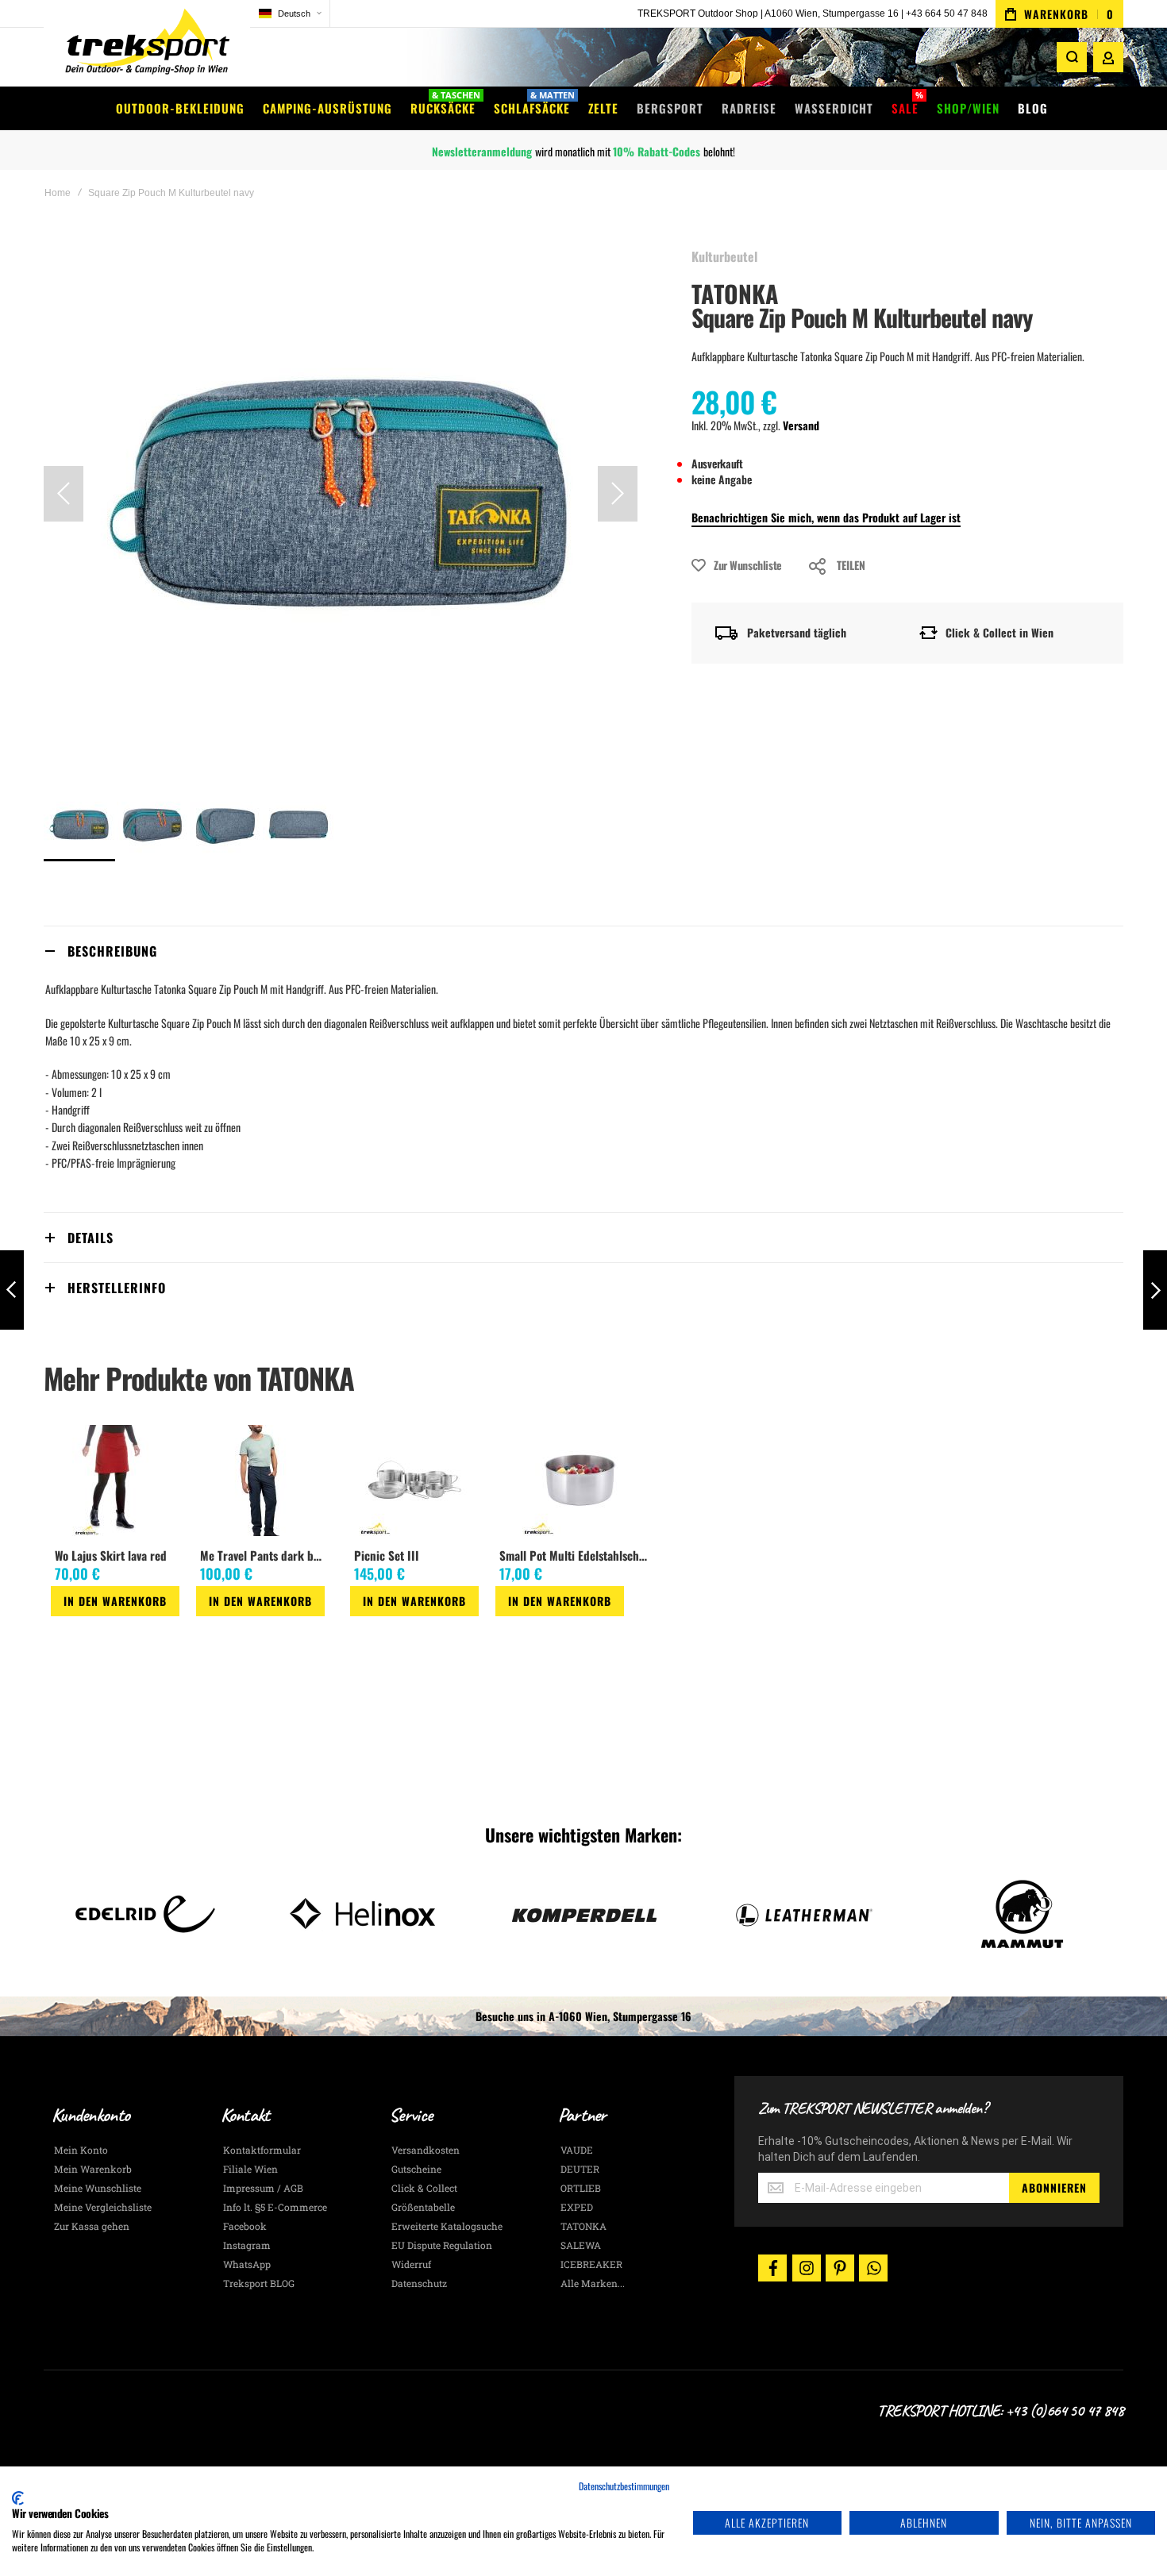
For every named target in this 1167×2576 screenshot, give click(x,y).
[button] (290, 14)
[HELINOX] (145, 1914)
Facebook (245, 2226)
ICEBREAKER (591, 2264)
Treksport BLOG (259, 2283)
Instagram (247, 2245)
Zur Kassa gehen (92, 2226)
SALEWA (581, 2245)
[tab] (583, 951)
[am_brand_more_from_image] (115, 1482)
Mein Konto (81, 2150)
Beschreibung (112, 951)
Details (91, 1238)
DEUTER (580, 2169)
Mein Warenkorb (93, 2169)
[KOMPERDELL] (364, 1914)
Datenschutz (419, 2283)
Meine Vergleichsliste (103, 2207)
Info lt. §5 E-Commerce (275, 2207)
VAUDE (577, 2150)
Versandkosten (426, 2150)
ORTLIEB (581, 2188)
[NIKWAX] (1022, 1914)
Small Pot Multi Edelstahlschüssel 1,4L (576, 1555)
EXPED (577, 2207)
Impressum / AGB (263, 2188)
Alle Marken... (593, 2283)
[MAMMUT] (803, 1914)
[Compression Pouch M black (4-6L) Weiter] (1155, 1290)
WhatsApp (247, 2264)
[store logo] (147, 43)
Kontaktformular (262, 2150)
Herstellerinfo (117, 1288)
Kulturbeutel (724, 256)
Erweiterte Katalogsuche (447, 2226)
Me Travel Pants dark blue (263, 1555)
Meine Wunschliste (98, 2188)
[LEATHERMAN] (583, 1914)
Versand (801, 425)
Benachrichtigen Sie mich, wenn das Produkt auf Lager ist (826, 517)
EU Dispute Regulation (442, 2245)
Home (58, 193)
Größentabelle (423, 2207)
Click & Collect (424, 2188)
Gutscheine (416, 2169)
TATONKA (735, 293)
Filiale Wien (250, 2169)
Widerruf (411, 2264)
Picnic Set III (387, 1555)
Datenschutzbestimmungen (624, 2486)
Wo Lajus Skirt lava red (111, 1555)
